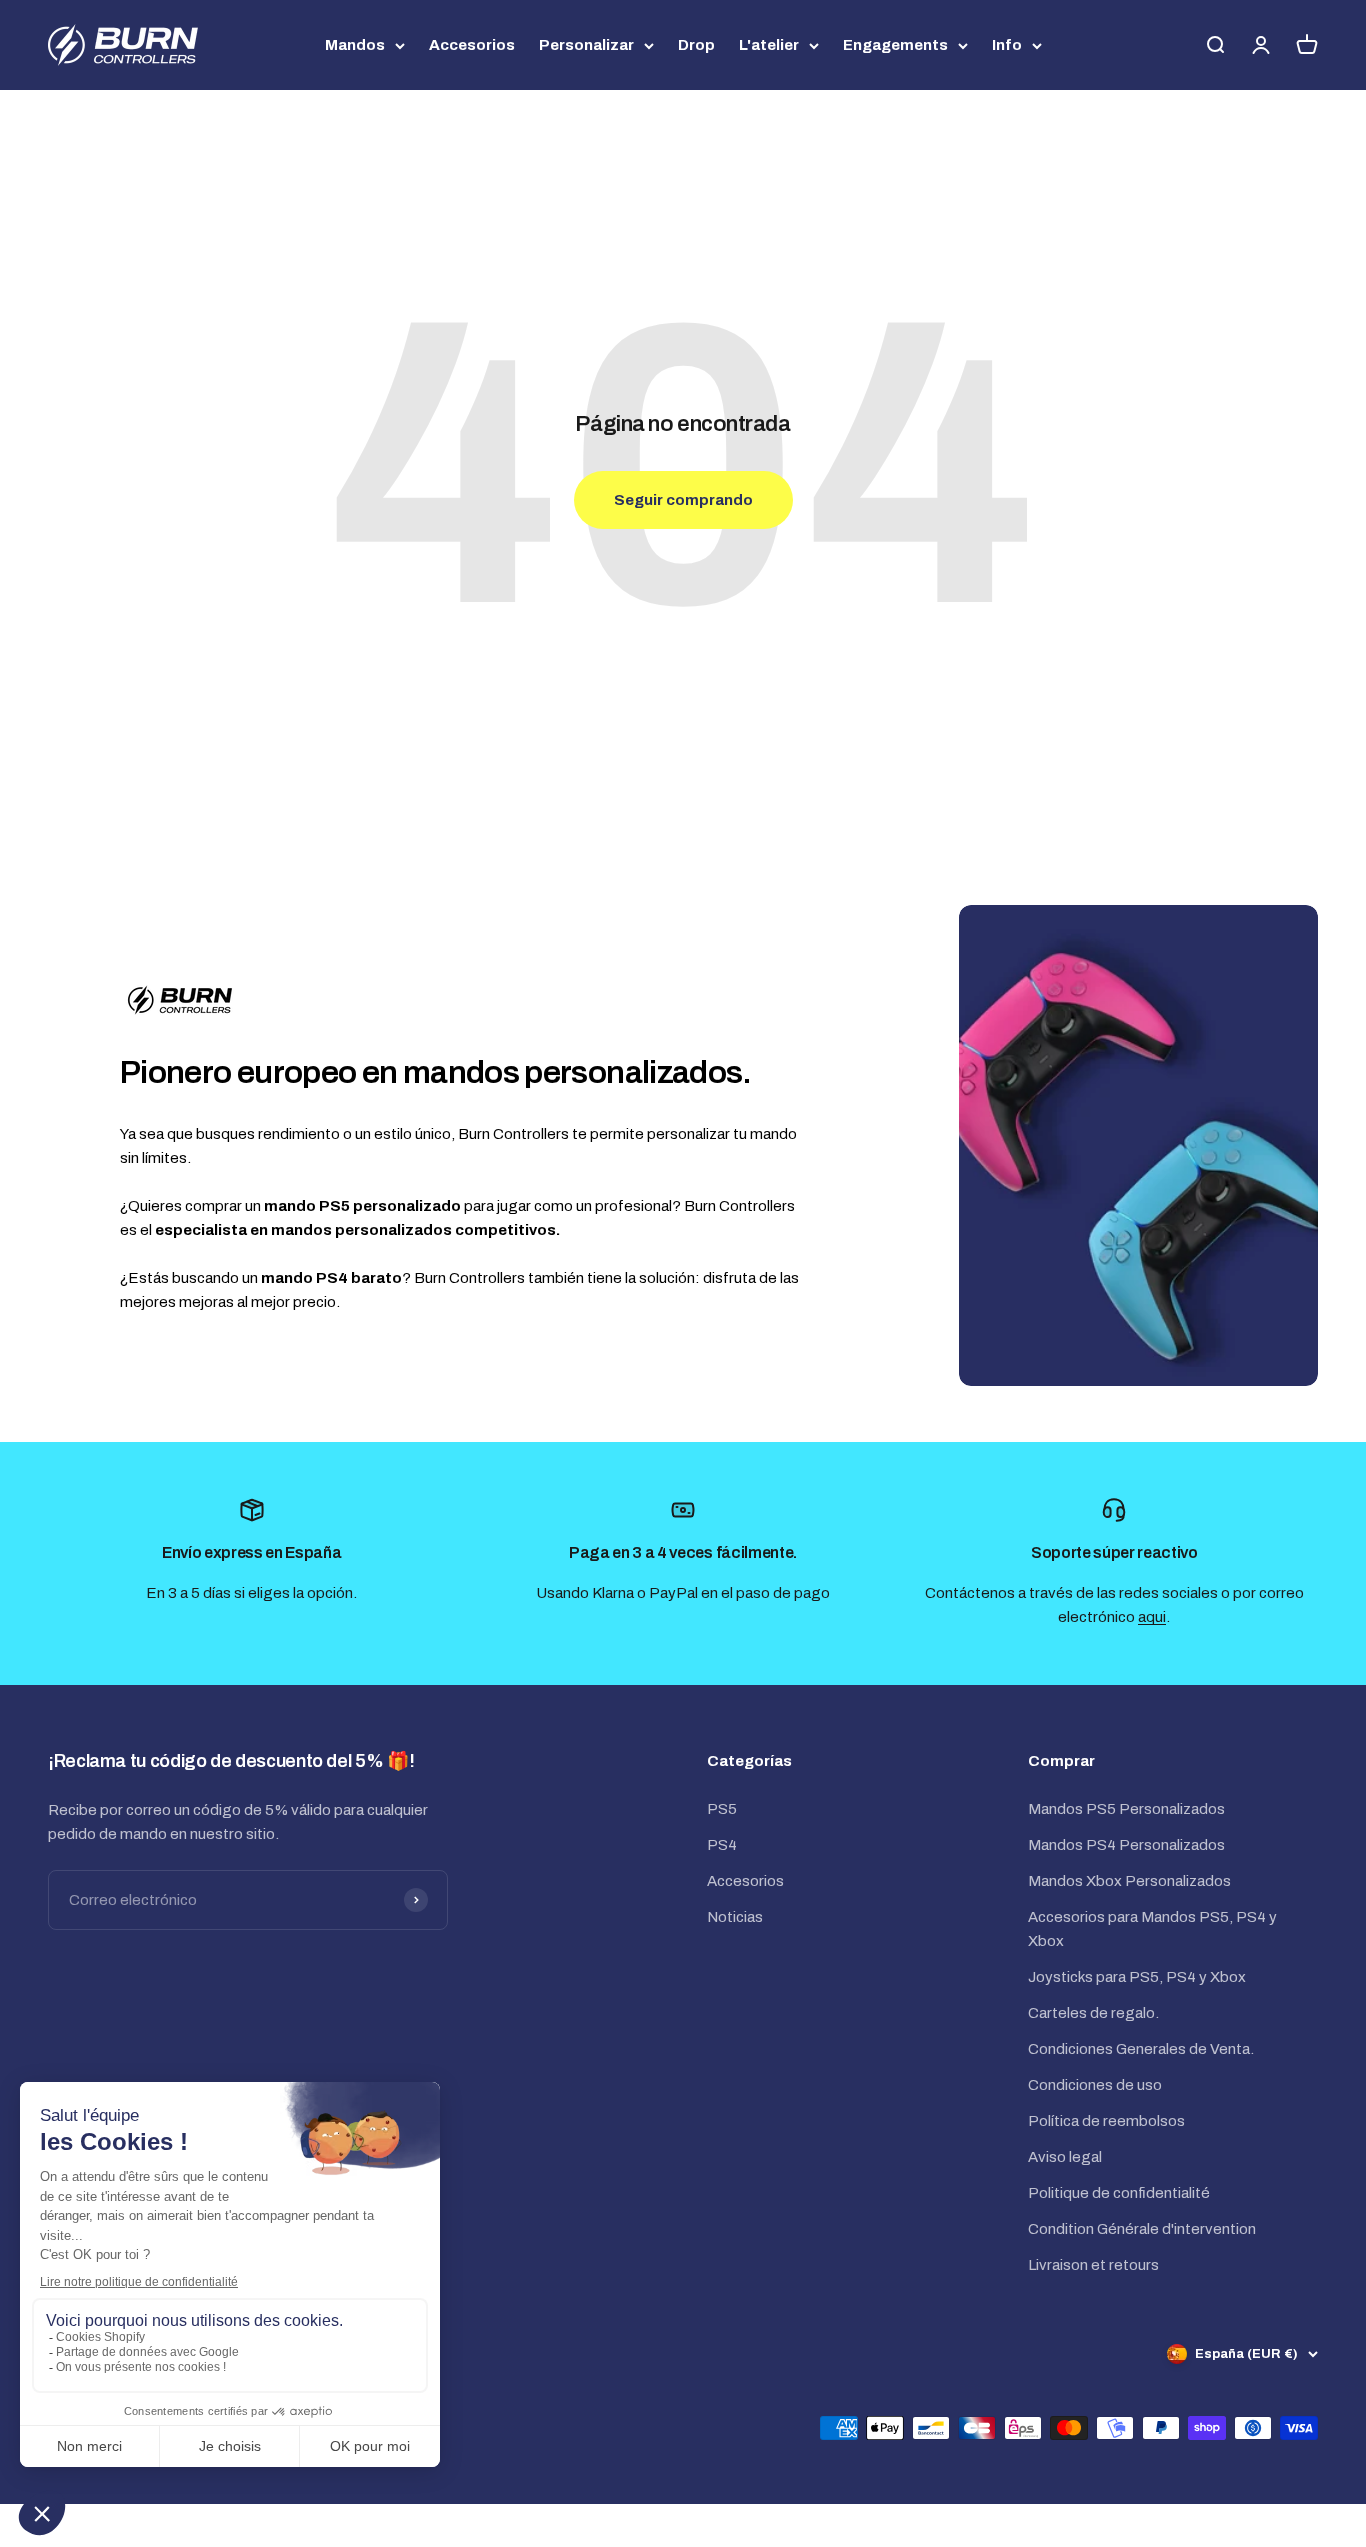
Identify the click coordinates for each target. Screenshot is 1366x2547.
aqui (1152, 1617)
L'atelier (769, 45)
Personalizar (586, 45)
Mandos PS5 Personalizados (1126, 1809)
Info (1007, 45)
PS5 (722, 1809)
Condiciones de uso (1095, 2085)
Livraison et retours (1093, 2265)
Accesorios (472, 45)
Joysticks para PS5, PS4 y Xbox (1137, 1977)
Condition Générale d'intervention (1142, 2229)
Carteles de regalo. (1093, 2013)
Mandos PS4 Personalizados (1126, 1845)
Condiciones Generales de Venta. (1141, 2049)
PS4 (722, 1845)
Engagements (895, 45)
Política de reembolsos (1106, 2121)
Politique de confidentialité (1119, 2193)
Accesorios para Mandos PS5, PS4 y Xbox (1152, 1929)
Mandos (355, 45)
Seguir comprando (683, 500)
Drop (696, 45)
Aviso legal (1065, 2157)
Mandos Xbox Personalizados (1129, 1881)
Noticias (735, 1917)
